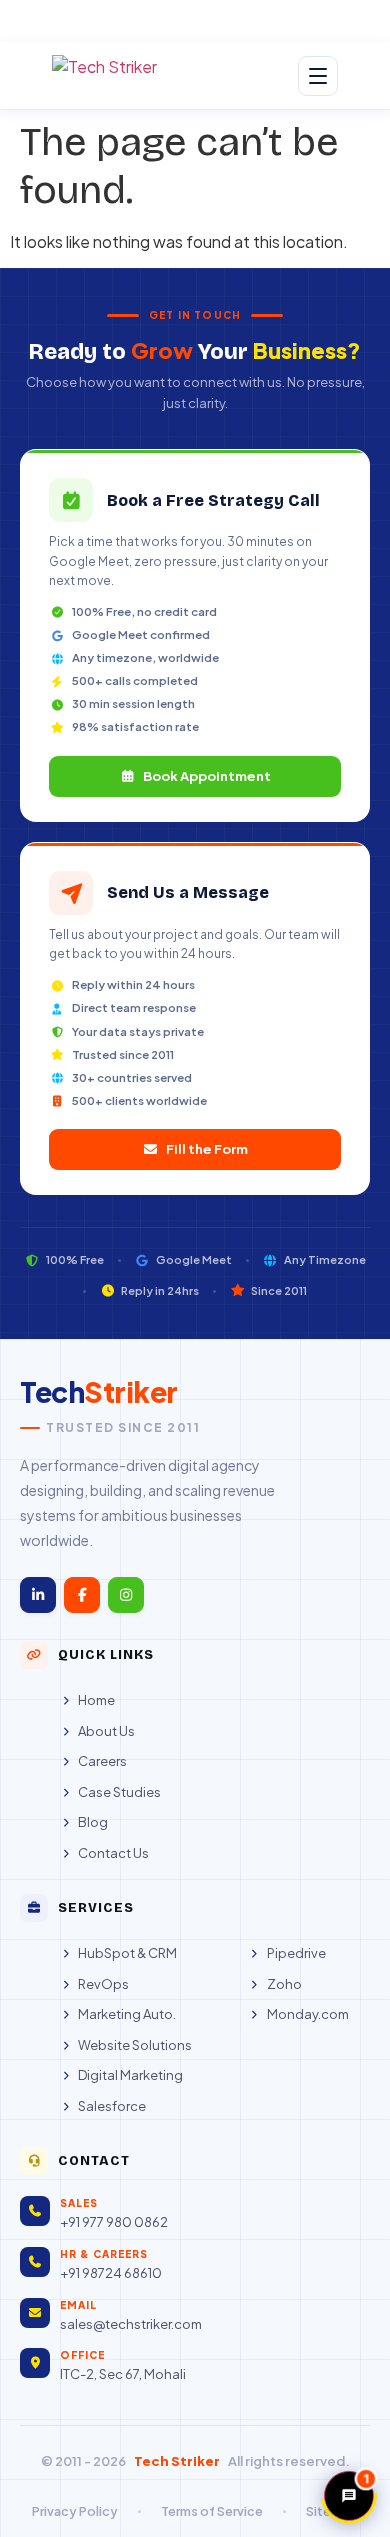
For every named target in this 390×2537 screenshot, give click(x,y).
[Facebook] (82, 1595)
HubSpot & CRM (127, 1953)
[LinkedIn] (38, 1595)
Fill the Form (207, 1149)
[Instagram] (126, 1595)
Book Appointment (207, 776)
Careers (102, 1761)
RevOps (103, 1984)
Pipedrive (296, 1953)
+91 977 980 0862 (114, 2222)
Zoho (284, 1984)
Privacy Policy (75, 2511)
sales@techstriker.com (131, 2324)
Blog (93, 1822)
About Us (106, 1731)
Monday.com (307, 2014)
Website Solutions (135, 2045)
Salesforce (112, 2106)
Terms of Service (212, 2511)
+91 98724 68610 (111, 2273)
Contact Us (113, 1853)
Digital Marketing (130, 2075)
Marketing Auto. (127, 2014)
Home (96, 1700)
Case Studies (119, 1792)
